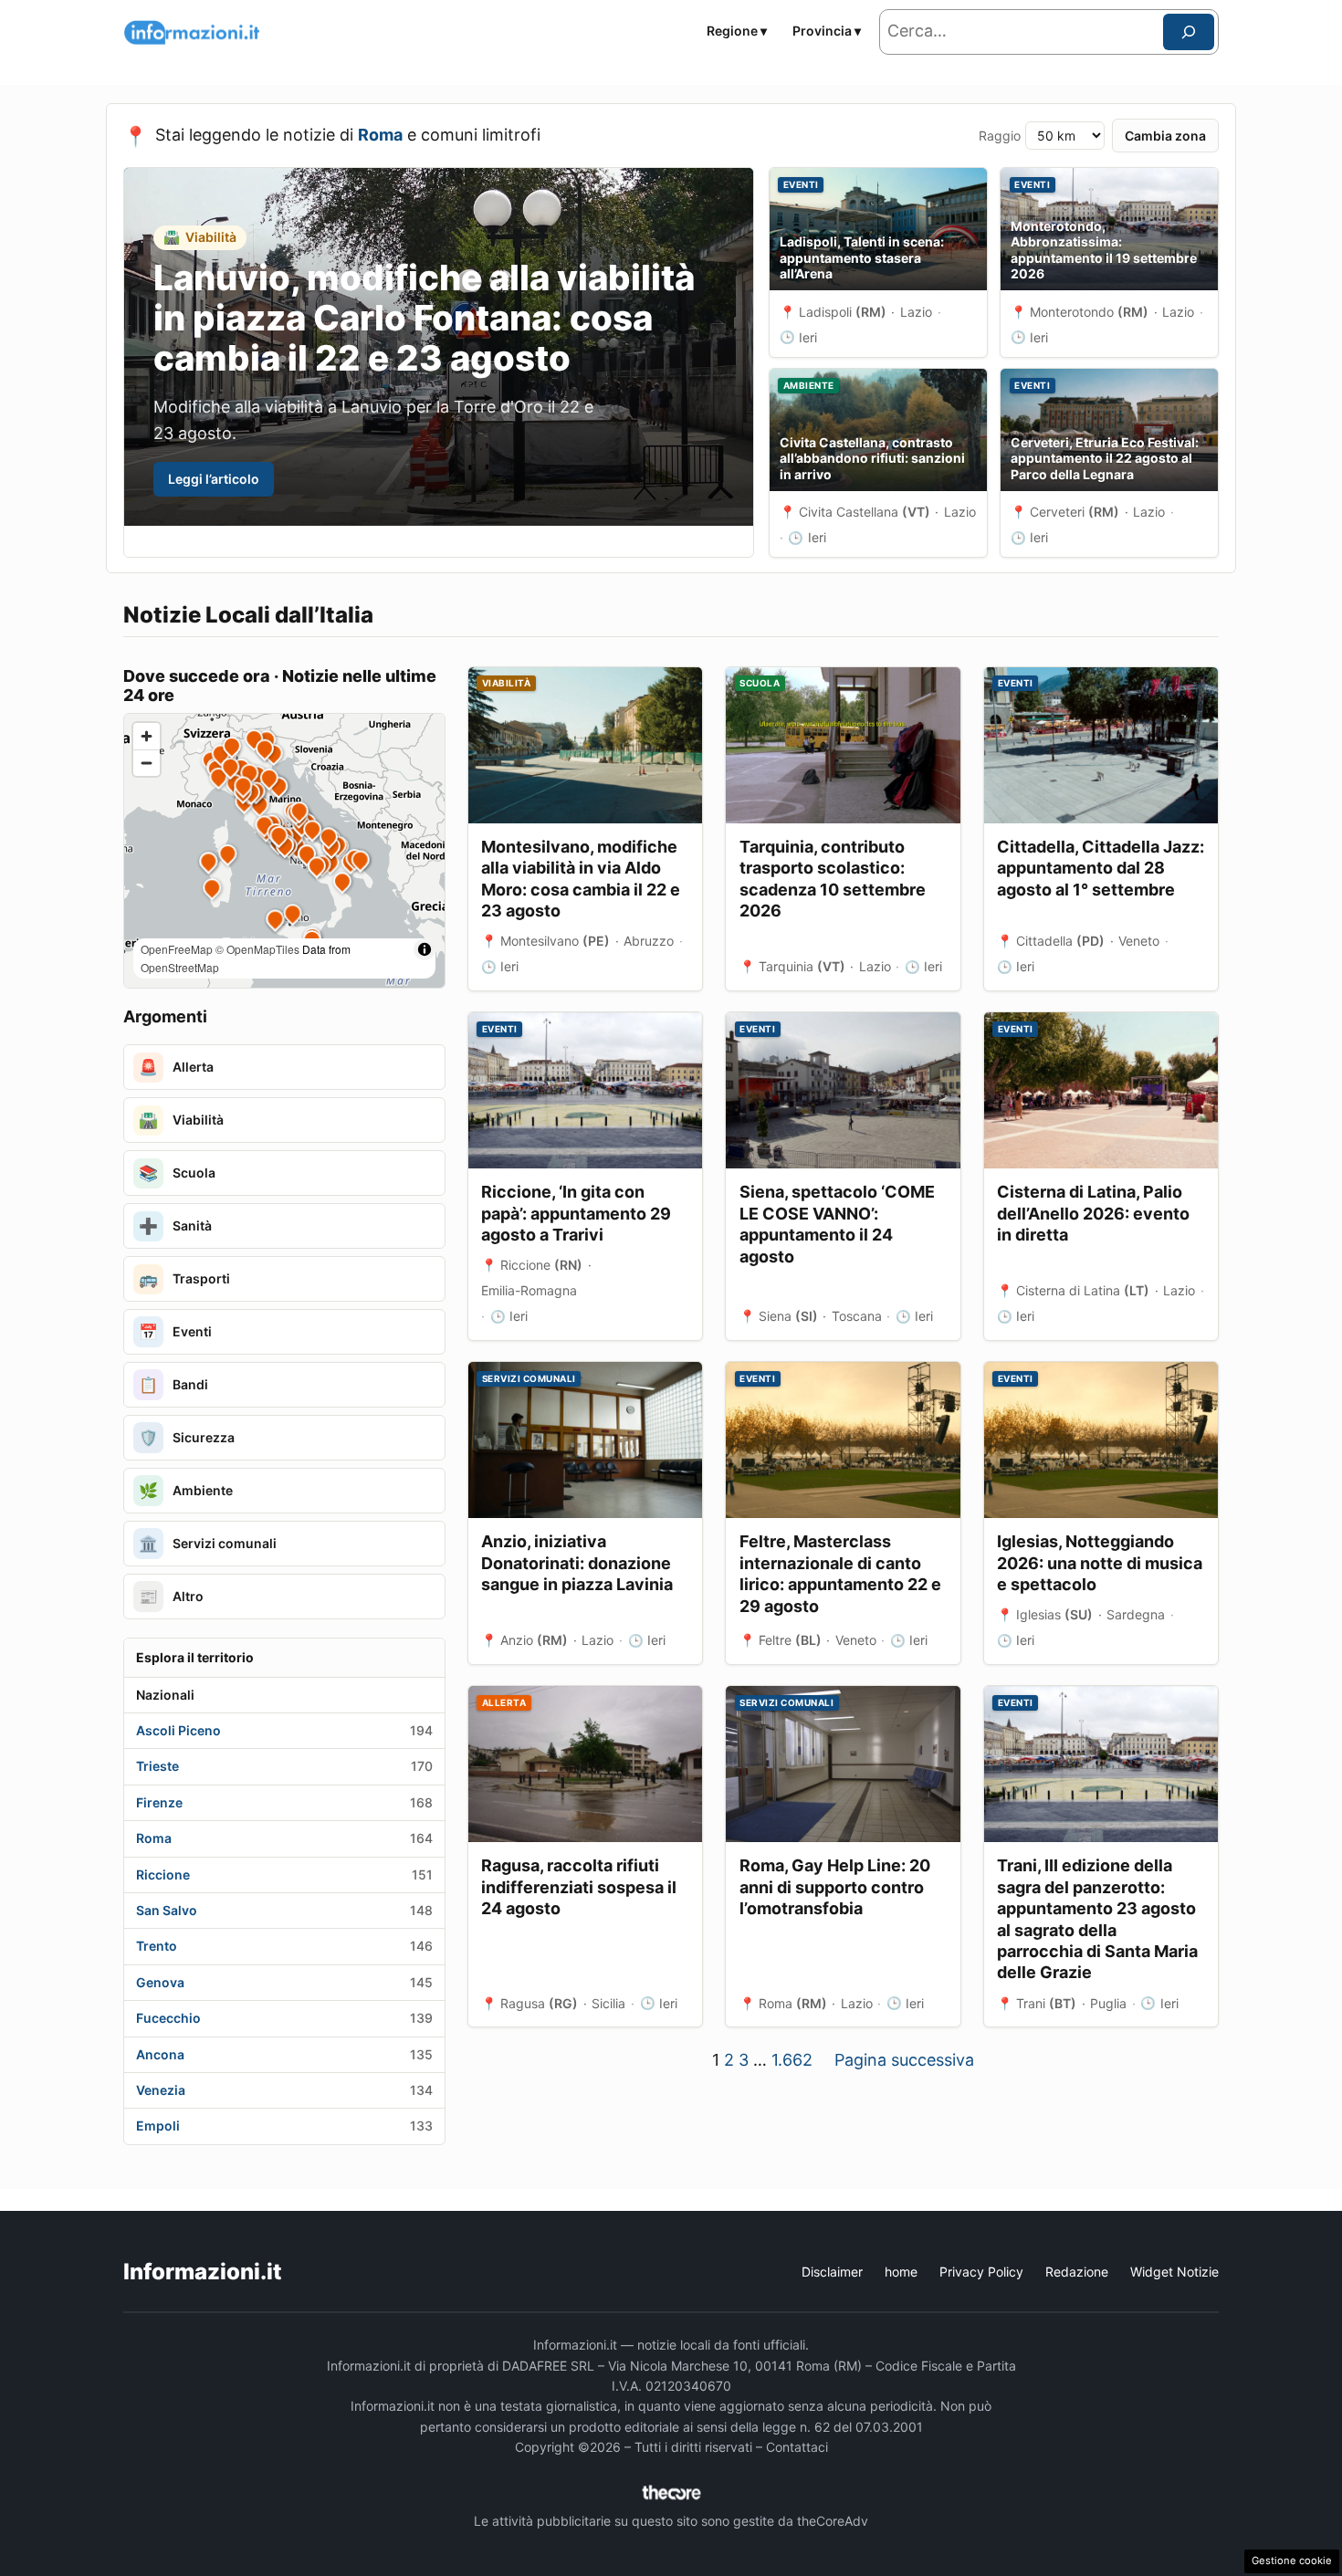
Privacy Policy (981, 2272)
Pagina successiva (904, 2060)
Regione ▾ (737, 31)
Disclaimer (832, 2272)
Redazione (1077, 2272)
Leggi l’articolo (214, 479)
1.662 (792, 2060)
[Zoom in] (147, 736)
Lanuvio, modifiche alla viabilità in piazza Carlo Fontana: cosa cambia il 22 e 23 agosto (424, 318)
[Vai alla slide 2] (706, 542)
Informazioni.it (203, 2272)
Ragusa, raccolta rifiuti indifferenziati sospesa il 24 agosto (579, 1887)
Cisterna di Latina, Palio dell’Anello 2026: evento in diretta (1093, 1213)
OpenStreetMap (180, 967)
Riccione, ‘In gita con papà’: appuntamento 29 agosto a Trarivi (576, 1213)
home (901, 2272)
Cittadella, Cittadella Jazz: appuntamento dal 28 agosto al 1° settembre (1101, 868)
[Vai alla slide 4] (734, 542)
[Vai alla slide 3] (720, 542)
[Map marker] (259, 804)
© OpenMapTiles (257, 949)
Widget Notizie (1174, 2272)
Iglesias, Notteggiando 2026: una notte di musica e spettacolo (1100, 1563)
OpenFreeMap (177, 949)
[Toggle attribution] (425, 949)
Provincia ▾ (827, 31)
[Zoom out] (147, 763)
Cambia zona (1165, 136)
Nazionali (165, 1695)
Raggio (1000, 136)
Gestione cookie (1292, 2560)
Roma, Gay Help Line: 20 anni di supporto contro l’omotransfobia (835, 1887)
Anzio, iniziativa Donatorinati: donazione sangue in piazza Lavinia (577, 1563)
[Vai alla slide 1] (692, 542)
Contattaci (797, 2447)
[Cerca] (1189, 32)
